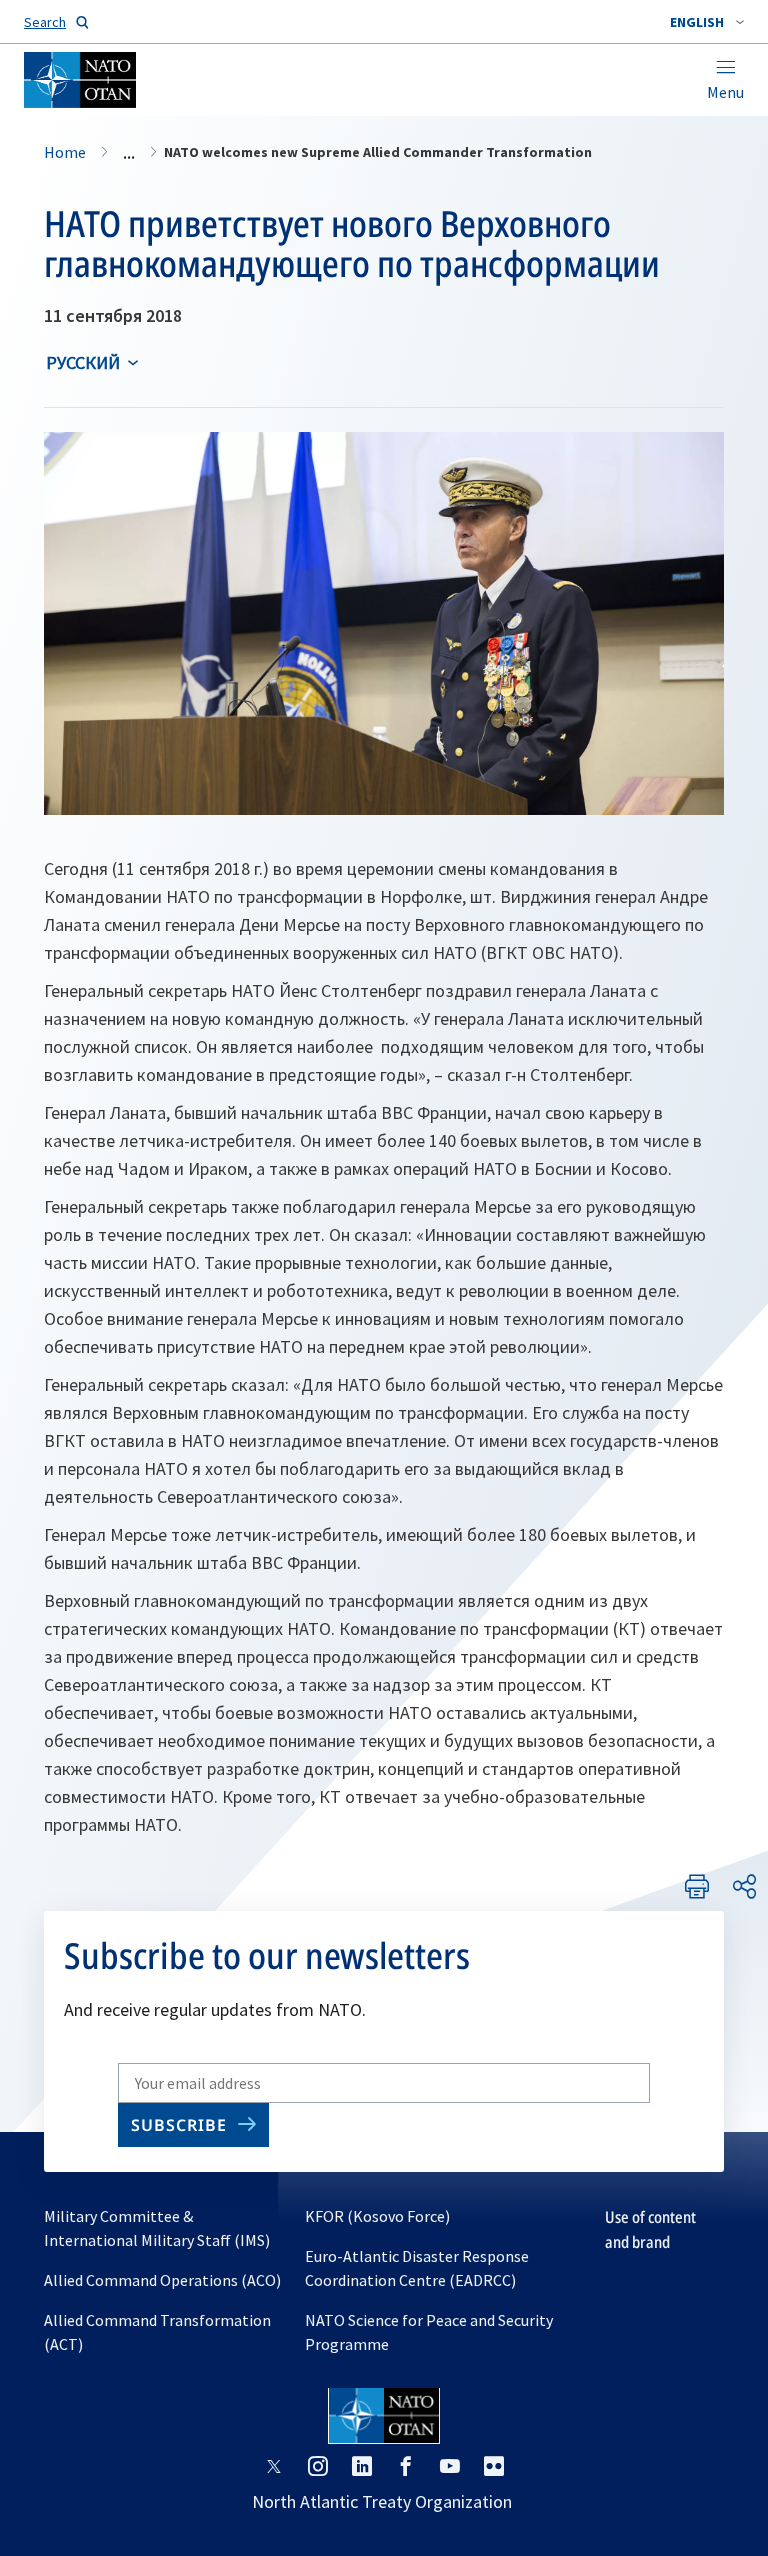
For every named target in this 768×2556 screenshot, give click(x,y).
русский (83, 362)
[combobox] (707, 22)
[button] (707, 22)
